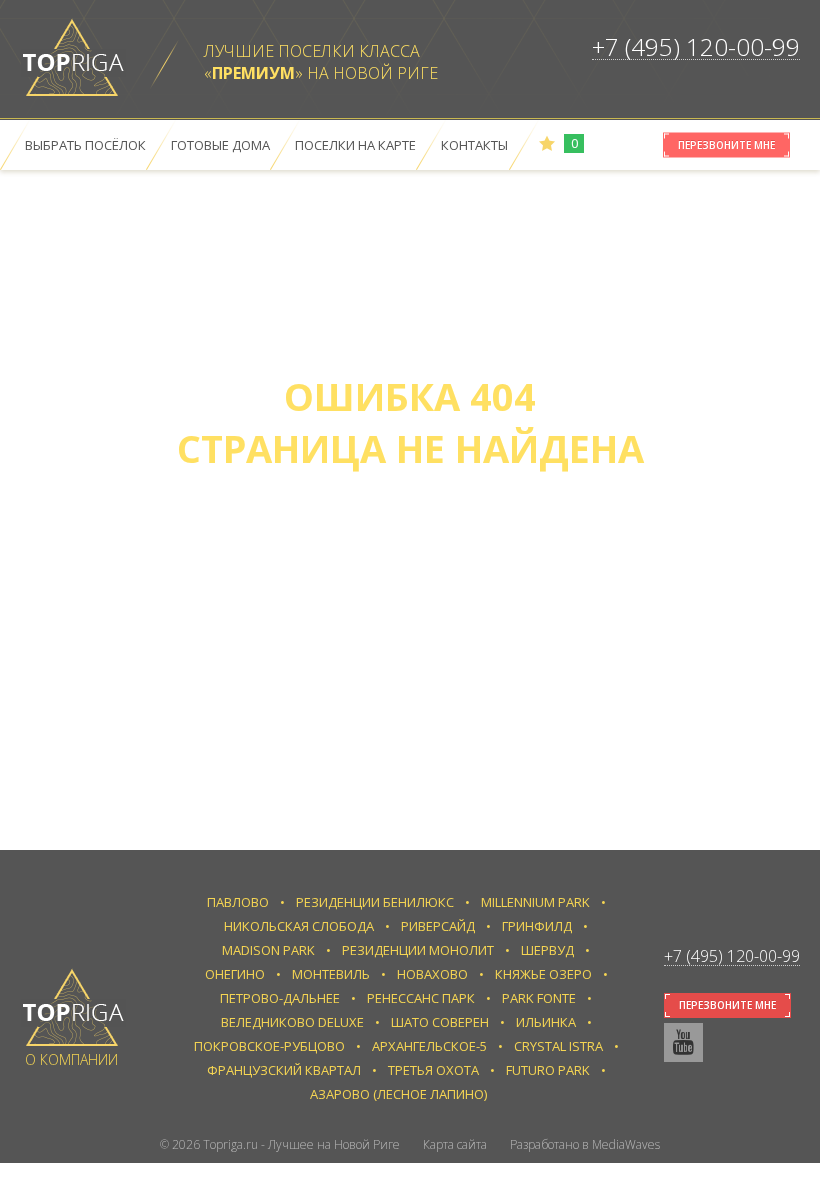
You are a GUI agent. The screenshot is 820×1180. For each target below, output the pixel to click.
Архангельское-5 (429, 1046)
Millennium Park (535, 902)
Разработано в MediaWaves (585, 1144)
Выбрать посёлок (85, 145)
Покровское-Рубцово (269, 1046)
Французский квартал (284, 1070)
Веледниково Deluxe (292, 1022)
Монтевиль (331, 974)
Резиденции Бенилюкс (375, 902)
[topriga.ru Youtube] (683, 1042)
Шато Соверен (440, 1022)
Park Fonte (539, 998)
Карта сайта (455, 1144)
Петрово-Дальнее (280, 998)
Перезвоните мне (726, 145)
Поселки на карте (355, 145)
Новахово (432, 974)
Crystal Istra (558, 1046)
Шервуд (547, 950)
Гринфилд (537, 926)
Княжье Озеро (543, 974)
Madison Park (268, 950)
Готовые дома (220, 145)
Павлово (238, 902)
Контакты (474, 145)
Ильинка (546, 1022)
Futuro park (548, 1070)
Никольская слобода (299, 926)
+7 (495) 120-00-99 (696, 46)
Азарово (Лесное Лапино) (398, 1094)
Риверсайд (438, 926)
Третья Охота (433, 1070)
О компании (71, 1059)
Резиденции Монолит (418, 950)
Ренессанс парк (421, 998)
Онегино (235, 974)
